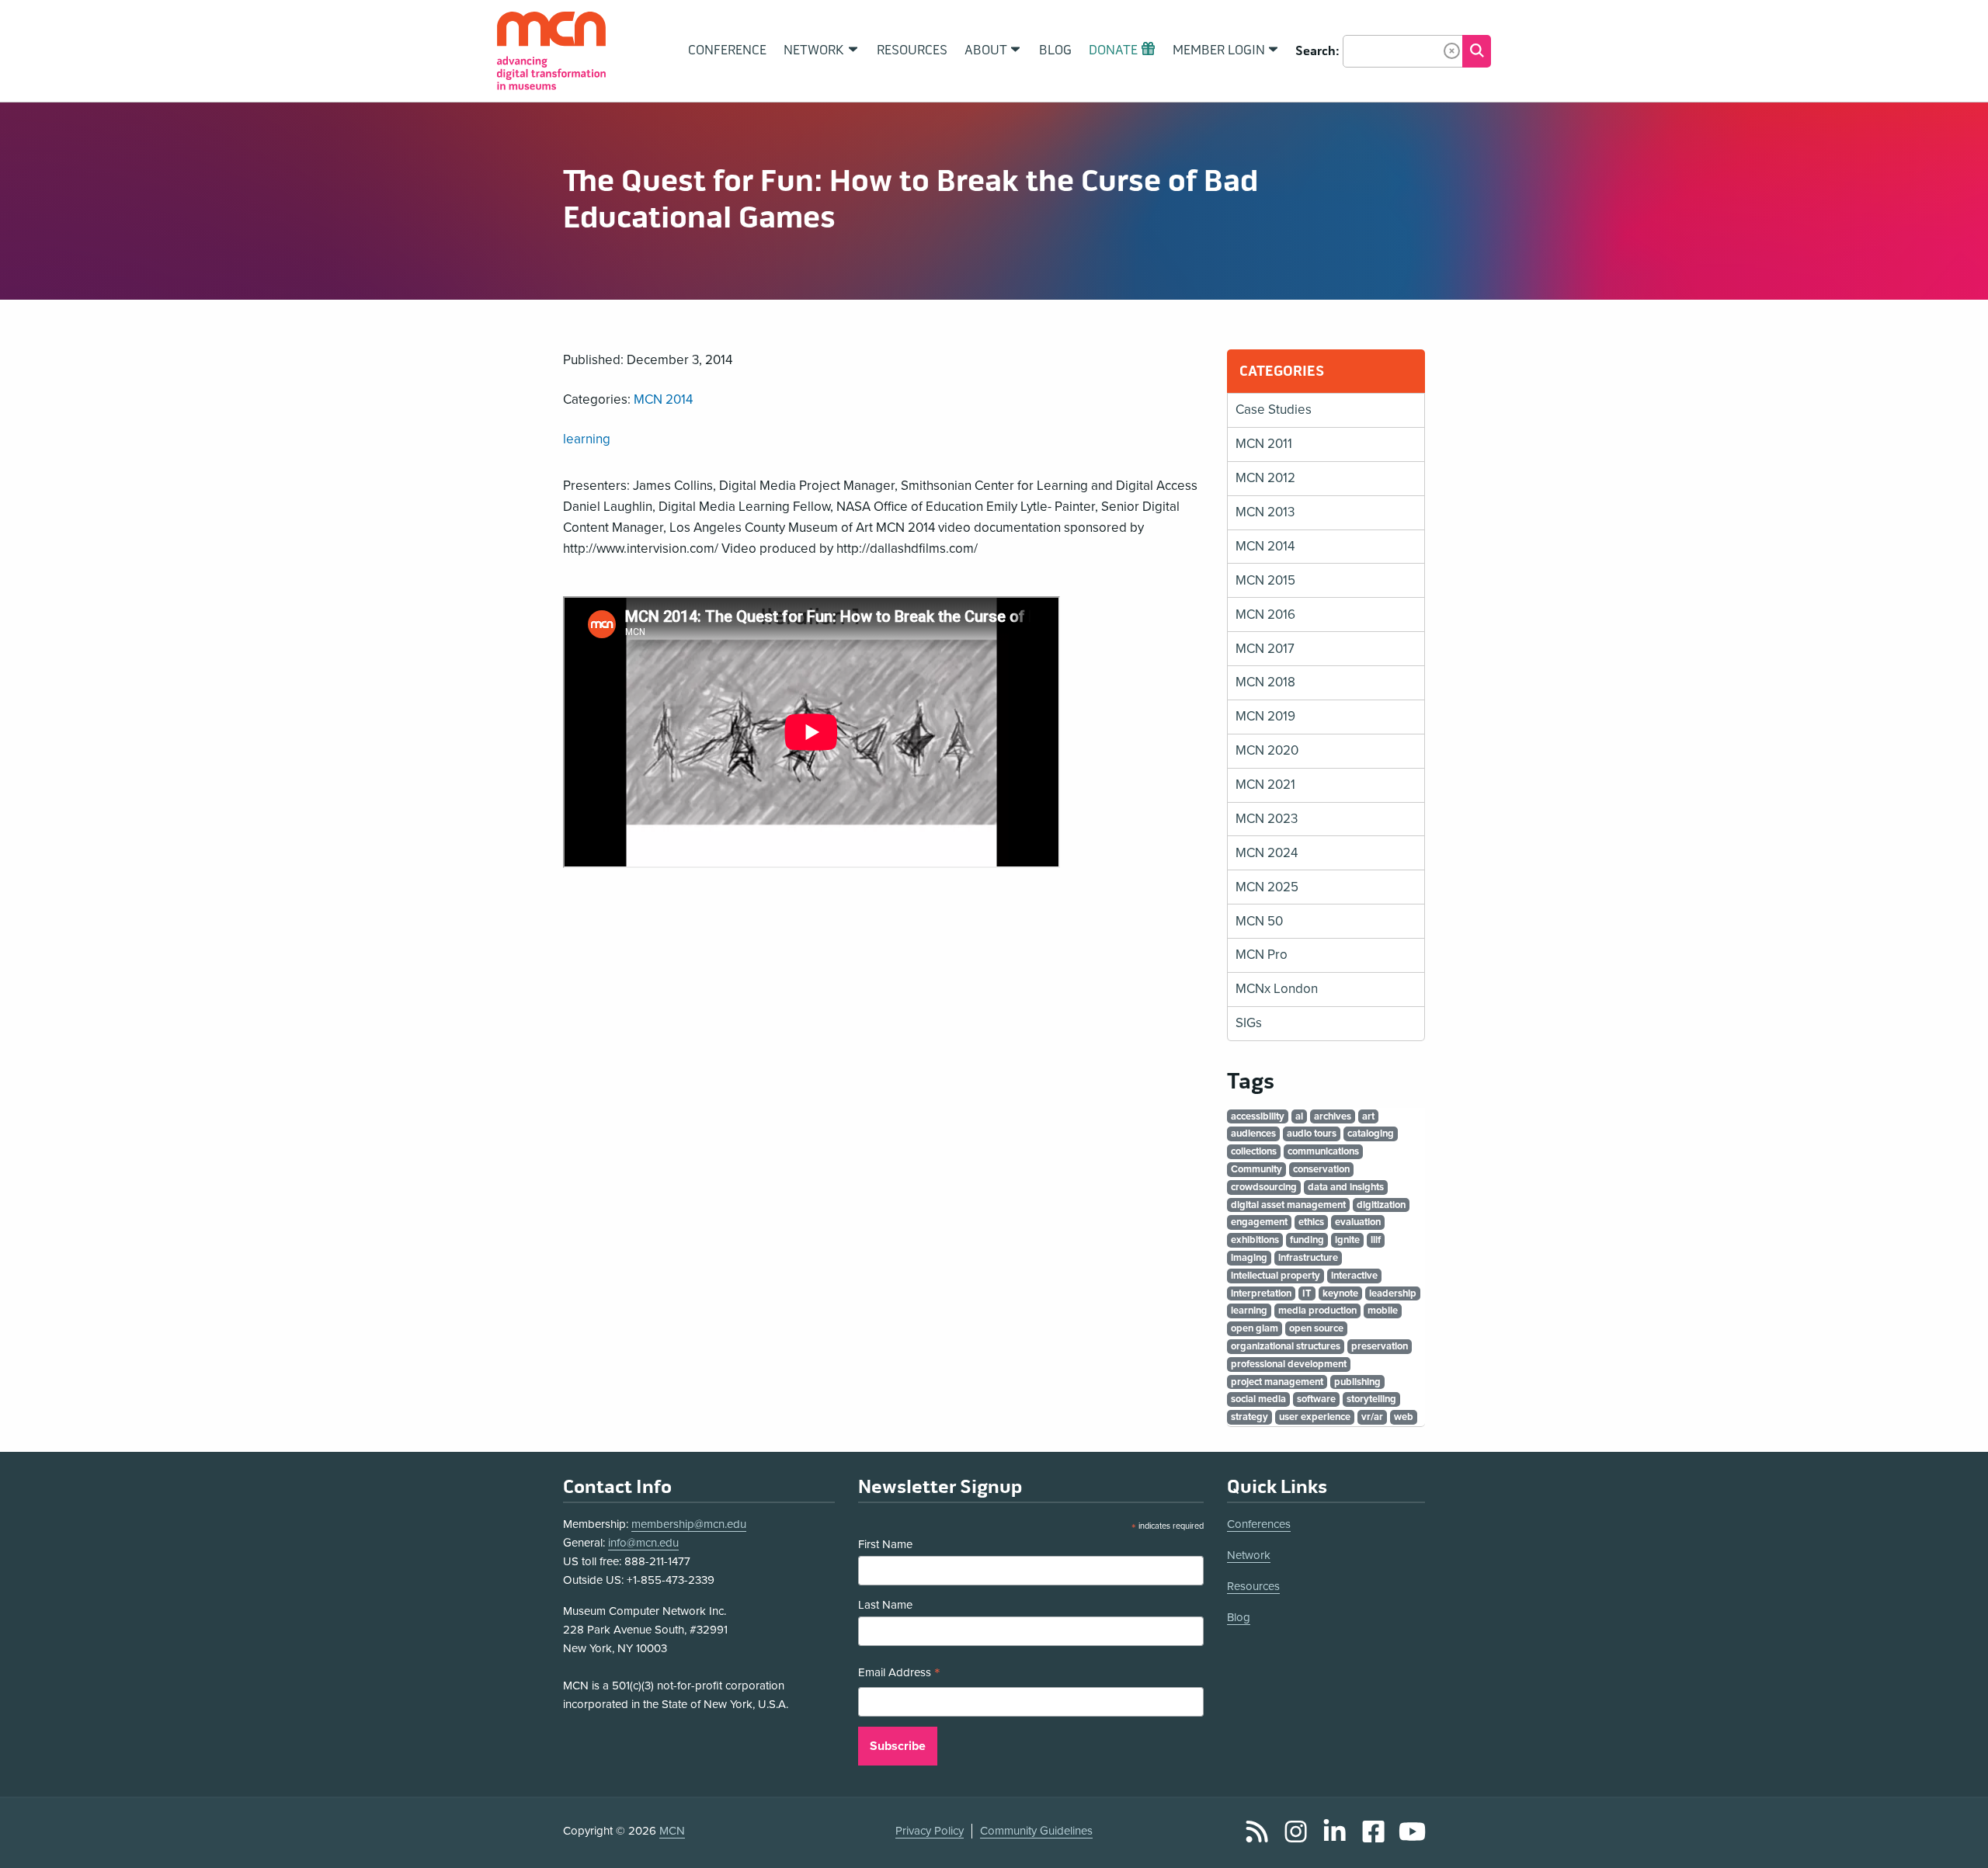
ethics (1311, 1222)
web (1404, 1417)
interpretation (1261, 1293)
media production (1317, 1311)
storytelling (1371, 1399)
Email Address (899, 1674)
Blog (1239, 1617)
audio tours (1312, 1134)
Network (1249, 1555)
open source (1316, 1328)
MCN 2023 (1267, 819)
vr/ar (1372, 1417)
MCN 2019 (1265, 716)
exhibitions (1255, 1240)
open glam (1255, 1328)
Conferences (1259, 1524)
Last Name (885, 1605)
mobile (1383, 1311)
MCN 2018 (1265, 682)
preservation (1380, 1346)
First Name (885, 1544)
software (1316, 1399)
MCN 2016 (1265, 615)
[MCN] (551, 51)
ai (1299, 1116)
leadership (1393, 1293)
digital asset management (1288, 1205)
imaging (1249, 1258)
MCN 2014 (663, 399)
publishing (1357, 1382)
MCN (672, 1831)
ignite (1347, 1240)
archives (1333, 1116)
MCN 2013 (1265, 512)
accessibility (1258, 1116)
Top (1954, 1839)
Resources (1253, 1586)
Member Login (1219, 50)
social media (1258, 1399)
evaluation (1358, 1222)
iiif (1376, 1240)
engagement (1259, 1222)
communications (1323, 1151)
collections (1254, 1151)
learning (587, 439)
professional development (1289, 1364)
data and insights (1346, 1187)
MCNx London (1277, 989)
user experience (1315, 1417)
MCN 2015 (1265, 580)
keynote (1340, 1293)
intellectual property (1276, 1276)
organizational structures (1286, 1346)
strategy (1249, 1417)
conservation (1321, 1169)
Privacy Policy (930, 1831)
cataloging (1371, 1134)
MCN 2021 (1265, 785)
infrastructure (1308, 1258)
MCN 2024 (1267, 853)
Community (1256, 1169)
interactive (1354, 1276)
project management (1277, 1382)
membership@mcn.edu (689, 1524)
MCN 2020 (1267, 750)
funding (1307, 1240)
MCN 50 (1259, 921)
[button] (1452, 51)
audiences (1253, 1134)
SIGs (1249, 1023)
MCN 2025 (1267, 887)
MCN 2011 (1264, 444)
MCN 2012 (1265, 478)
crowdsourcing (1264, 1187)
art (1368, 1116)
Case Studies (1274, 410)
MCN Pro (1262, 955)
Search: (1317, 51)
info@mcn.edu (643, 1543)
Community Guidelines (1036, 1831)
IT (1307, 1293)
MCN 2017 (1265, 649)
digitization (1381, 1205)
